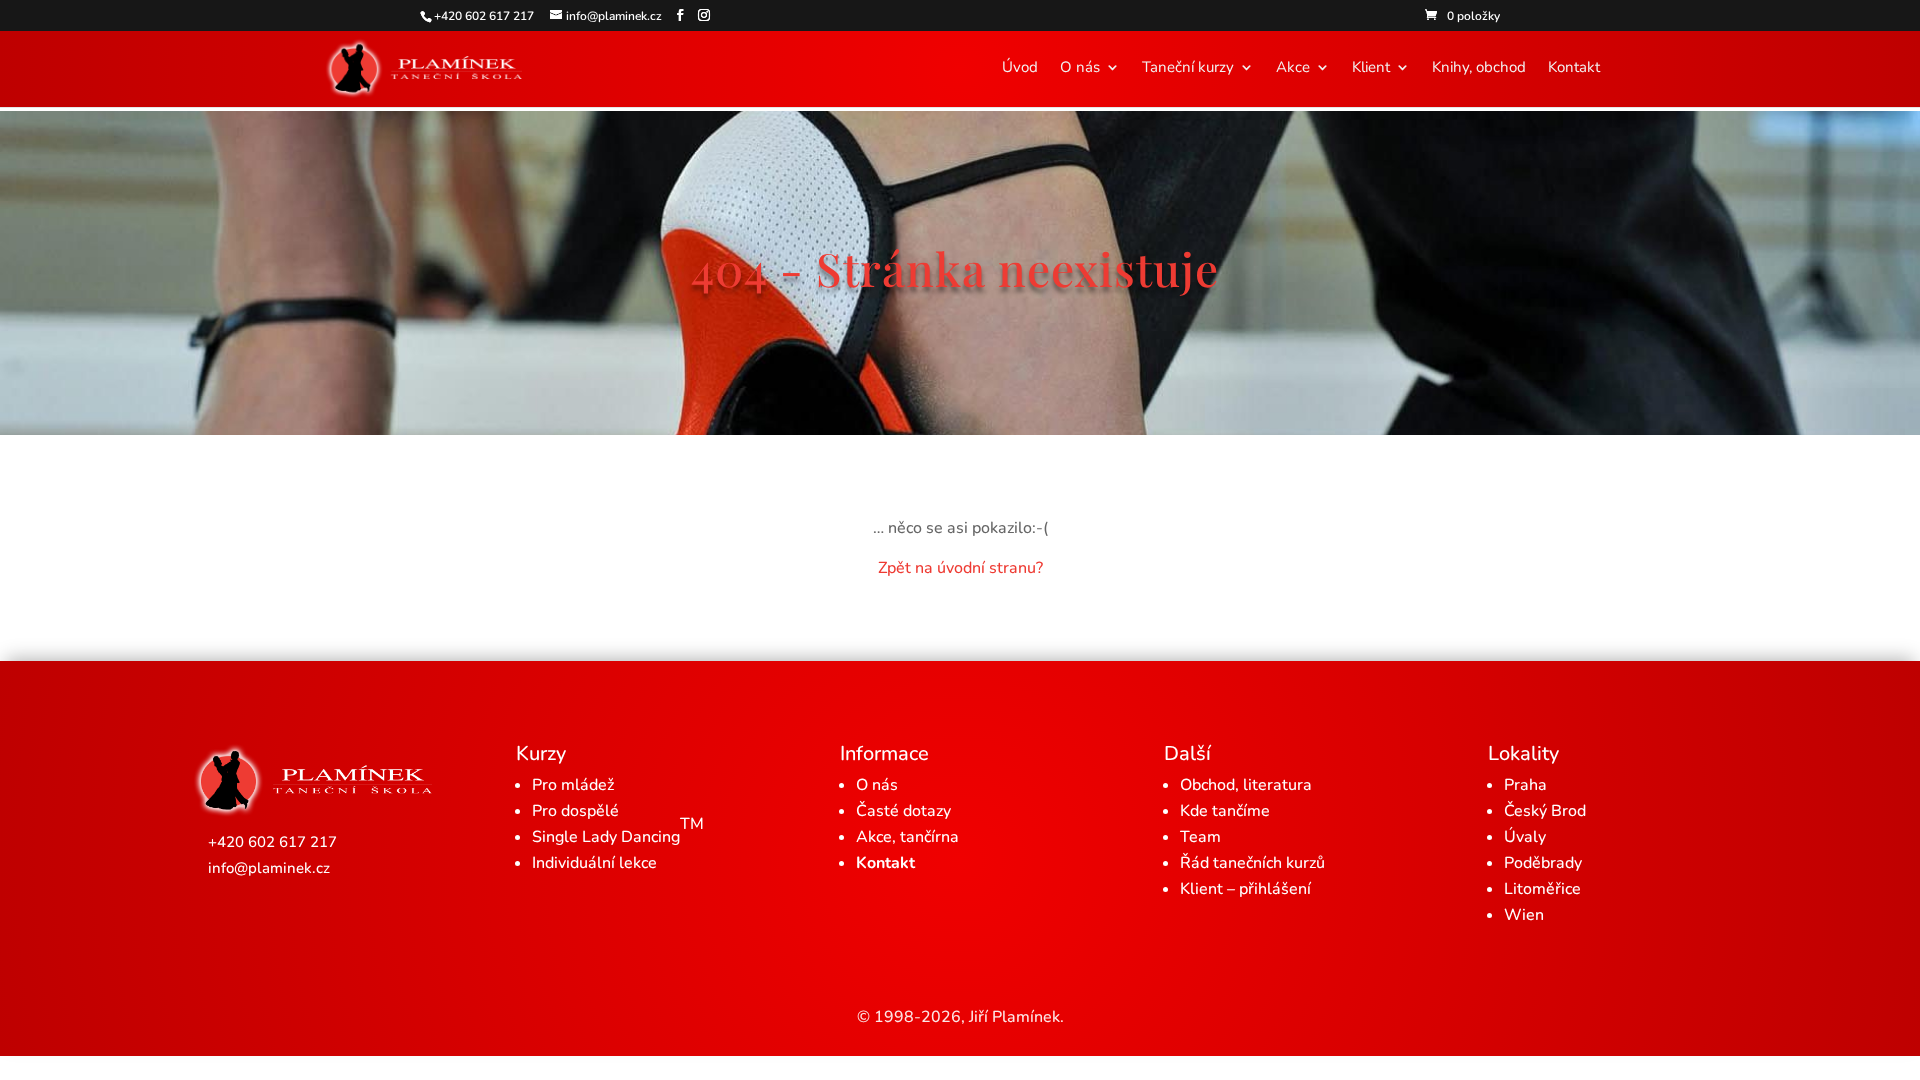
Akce (1293, 68)
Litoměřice (1542, 889)
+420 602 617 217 (272, 842)
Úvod (1020, 68)
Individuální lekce (594, 863)
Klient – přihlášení (1245, 889)
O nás (1080, 68)
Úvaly (1525, 837)
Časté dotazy (903, 811)
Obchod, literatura (1246, 785)
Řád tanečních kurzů (1252, 863)
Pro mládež (573, 785)
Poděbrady (1543, 863)
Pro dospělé (575, 811)
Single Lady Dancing (618, 830)
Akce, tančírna (907, 837)
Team (1200, 837)
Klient (1371, 68)
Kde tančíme (1225, 811)
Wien (1524, 915)
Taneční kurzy (1188, 68)
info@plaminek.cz (269, 868)
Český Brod (1545, 811)
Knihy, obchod (1479, 68)
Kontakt (1574, 68)
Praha (1525, 785)
